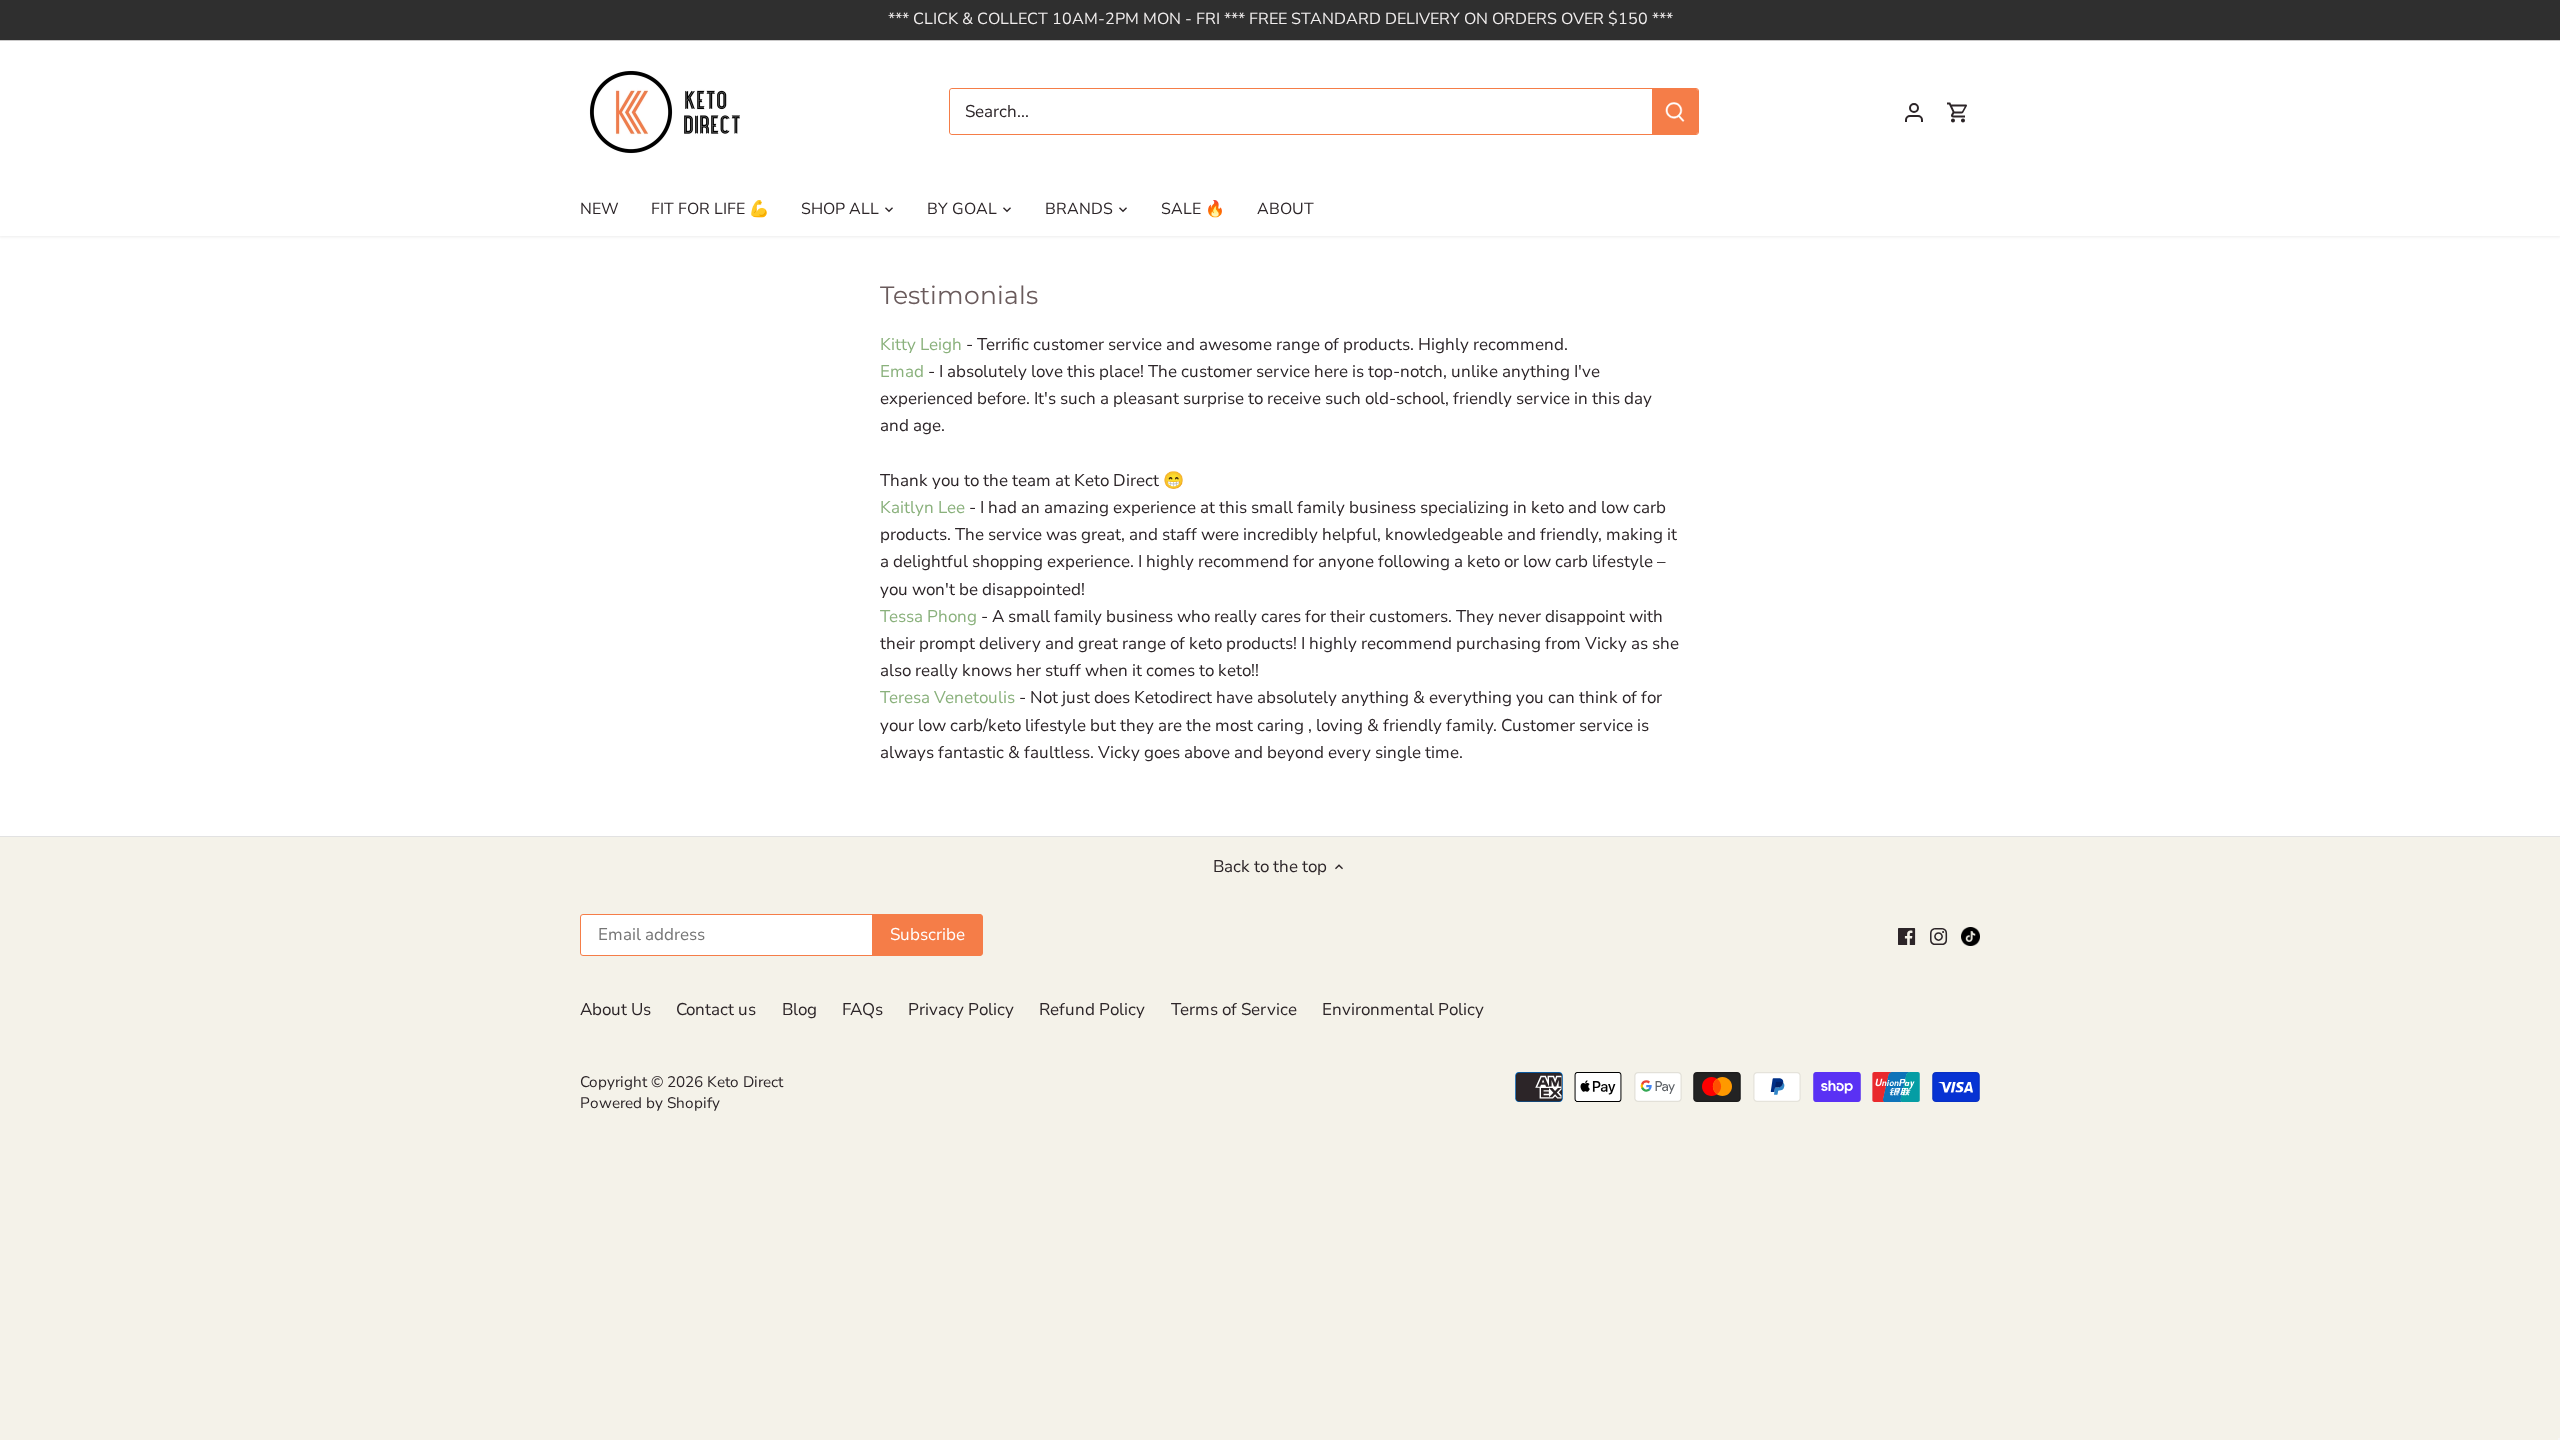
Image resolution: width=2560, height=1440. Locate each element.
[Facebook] (1906, 936)
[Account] (1914, 111)
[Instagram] (1938, 936)
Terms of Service (1234, 1009)
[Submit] (1675, 111)
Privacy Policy (961, 1009)
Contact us (716, 1009)
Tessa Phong (928, 616)
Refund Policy (1092, 1009)
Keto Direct (745, 1082)
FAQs (862, 1009)
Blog (799, 1009)
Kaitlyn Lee (922, 507)
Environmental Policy (1403, 1009)
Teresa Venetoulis (947, 697)
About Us (615, 1009)
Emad (902, 371)
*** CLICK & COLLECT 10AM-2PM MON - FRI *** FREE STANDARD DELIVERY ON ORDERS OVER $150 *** (1280, 19)
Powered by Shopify (650, 1103)
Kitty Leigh (921, 344)
